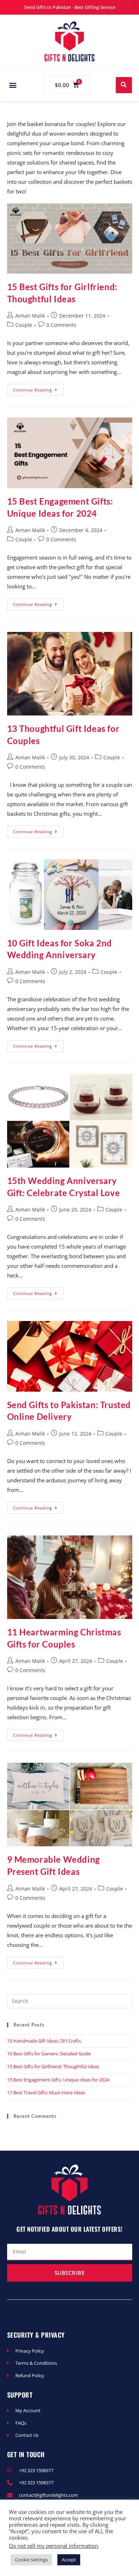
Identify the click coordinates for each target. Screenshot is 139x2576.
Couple (24, 325)
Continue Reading (38, 388)
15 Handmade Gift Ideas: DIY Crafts (44, 2041)
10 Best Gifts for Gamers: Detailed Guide (49, 2054)
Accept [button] (69, 2560)
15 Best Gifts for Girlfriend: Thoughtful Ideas (53, 2066)
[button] (13, 85)
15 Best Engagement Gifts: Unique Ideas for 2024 (58, 2080)
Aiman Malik (30, 316)
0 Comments (61, 325)
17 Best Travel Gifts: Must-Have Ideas (46, 2092)
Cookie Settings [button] (31, 2560)
